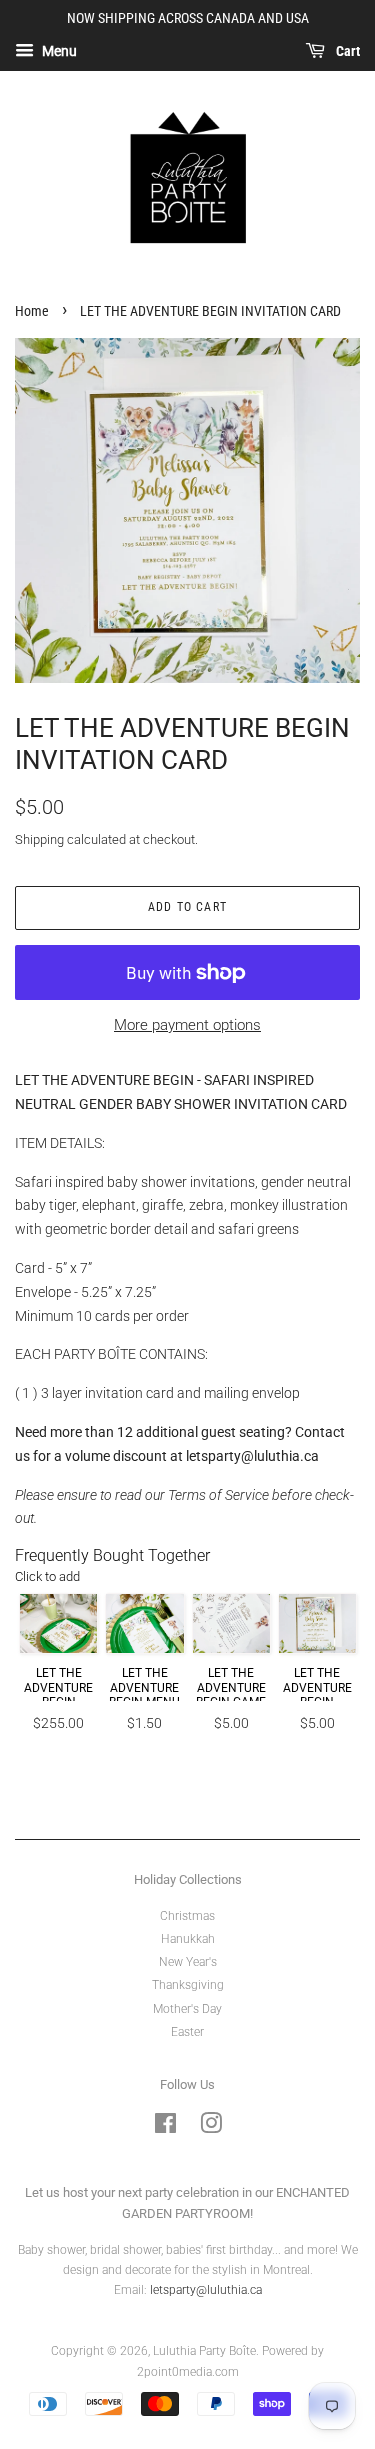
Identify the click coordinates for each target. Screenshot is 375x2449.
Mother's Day (187, 2009)
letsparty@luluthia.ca (252, 1456)
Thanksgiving (188, 1985)
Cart (346, 51)
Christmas (187, 1916)
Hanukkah (188, 1939)
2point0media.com (188, 2372)
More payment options (187, 1025)
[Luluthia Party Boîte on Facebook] (165, 2128)
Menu (58, 51)
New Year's (188, 1962)
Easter (187, 2032)
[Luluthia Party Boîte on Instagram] (211, 2128)
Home (32, 311)
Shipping (39, 839)
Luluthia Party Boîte (204, 2351)
